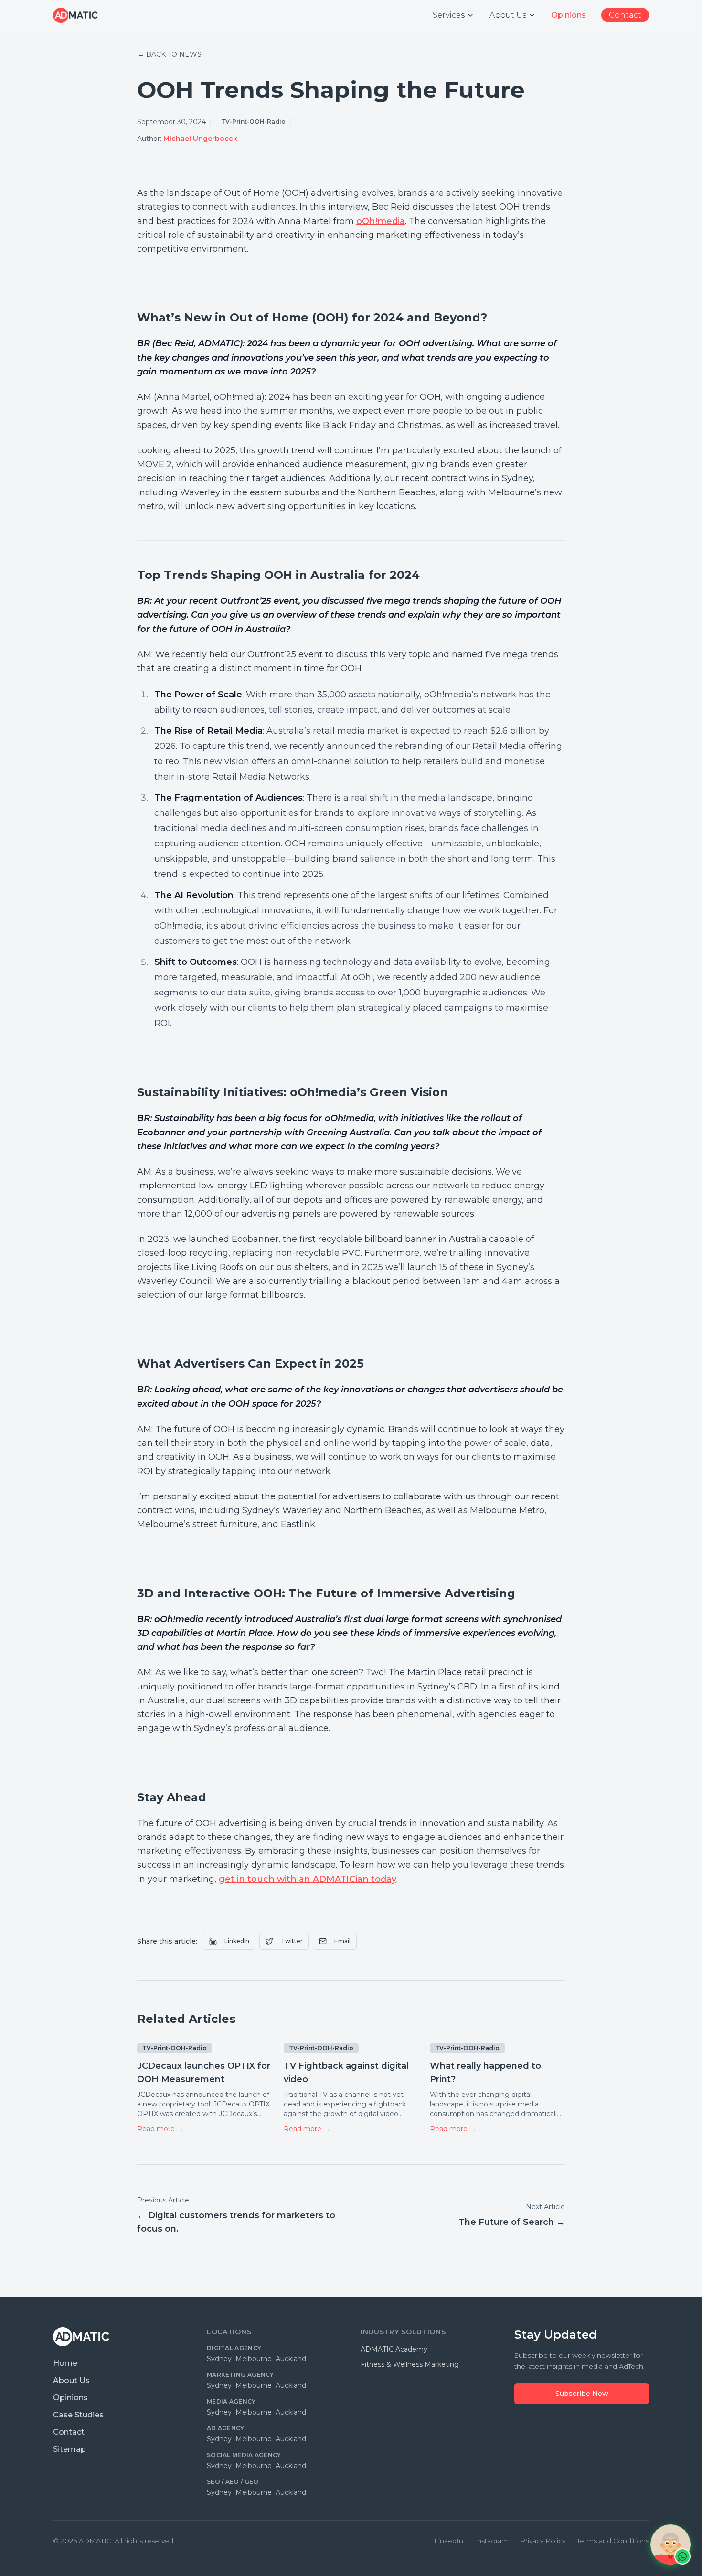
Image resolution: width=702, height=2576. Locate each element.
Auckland (291, 2359)
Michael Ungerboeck (200, 139)
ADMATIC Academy (394, 2349)
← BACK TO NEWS (170, 54)
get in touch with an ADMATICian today (308, 1879)
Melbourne (254, 2359)
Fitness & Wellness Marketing (410, 2364)
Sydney (219, 2359)
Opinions (70, 2398)
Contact (69, 2432)
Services (449, 15)
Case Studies (78, 2415)
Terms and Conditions (613, 2541)
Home (65, 2363)
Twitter (292, 1941)
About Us (508, 15)
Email (342, 1941)
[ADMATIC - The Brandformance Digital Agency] (75, 15)
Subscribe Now (582, 2394)
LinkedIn (237, 1941)
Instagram (492, 2541)
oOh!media (381, 221)
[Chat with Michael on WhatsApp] (670, 2544)
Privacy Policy (543, 2541)
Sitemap (69, 2449)
